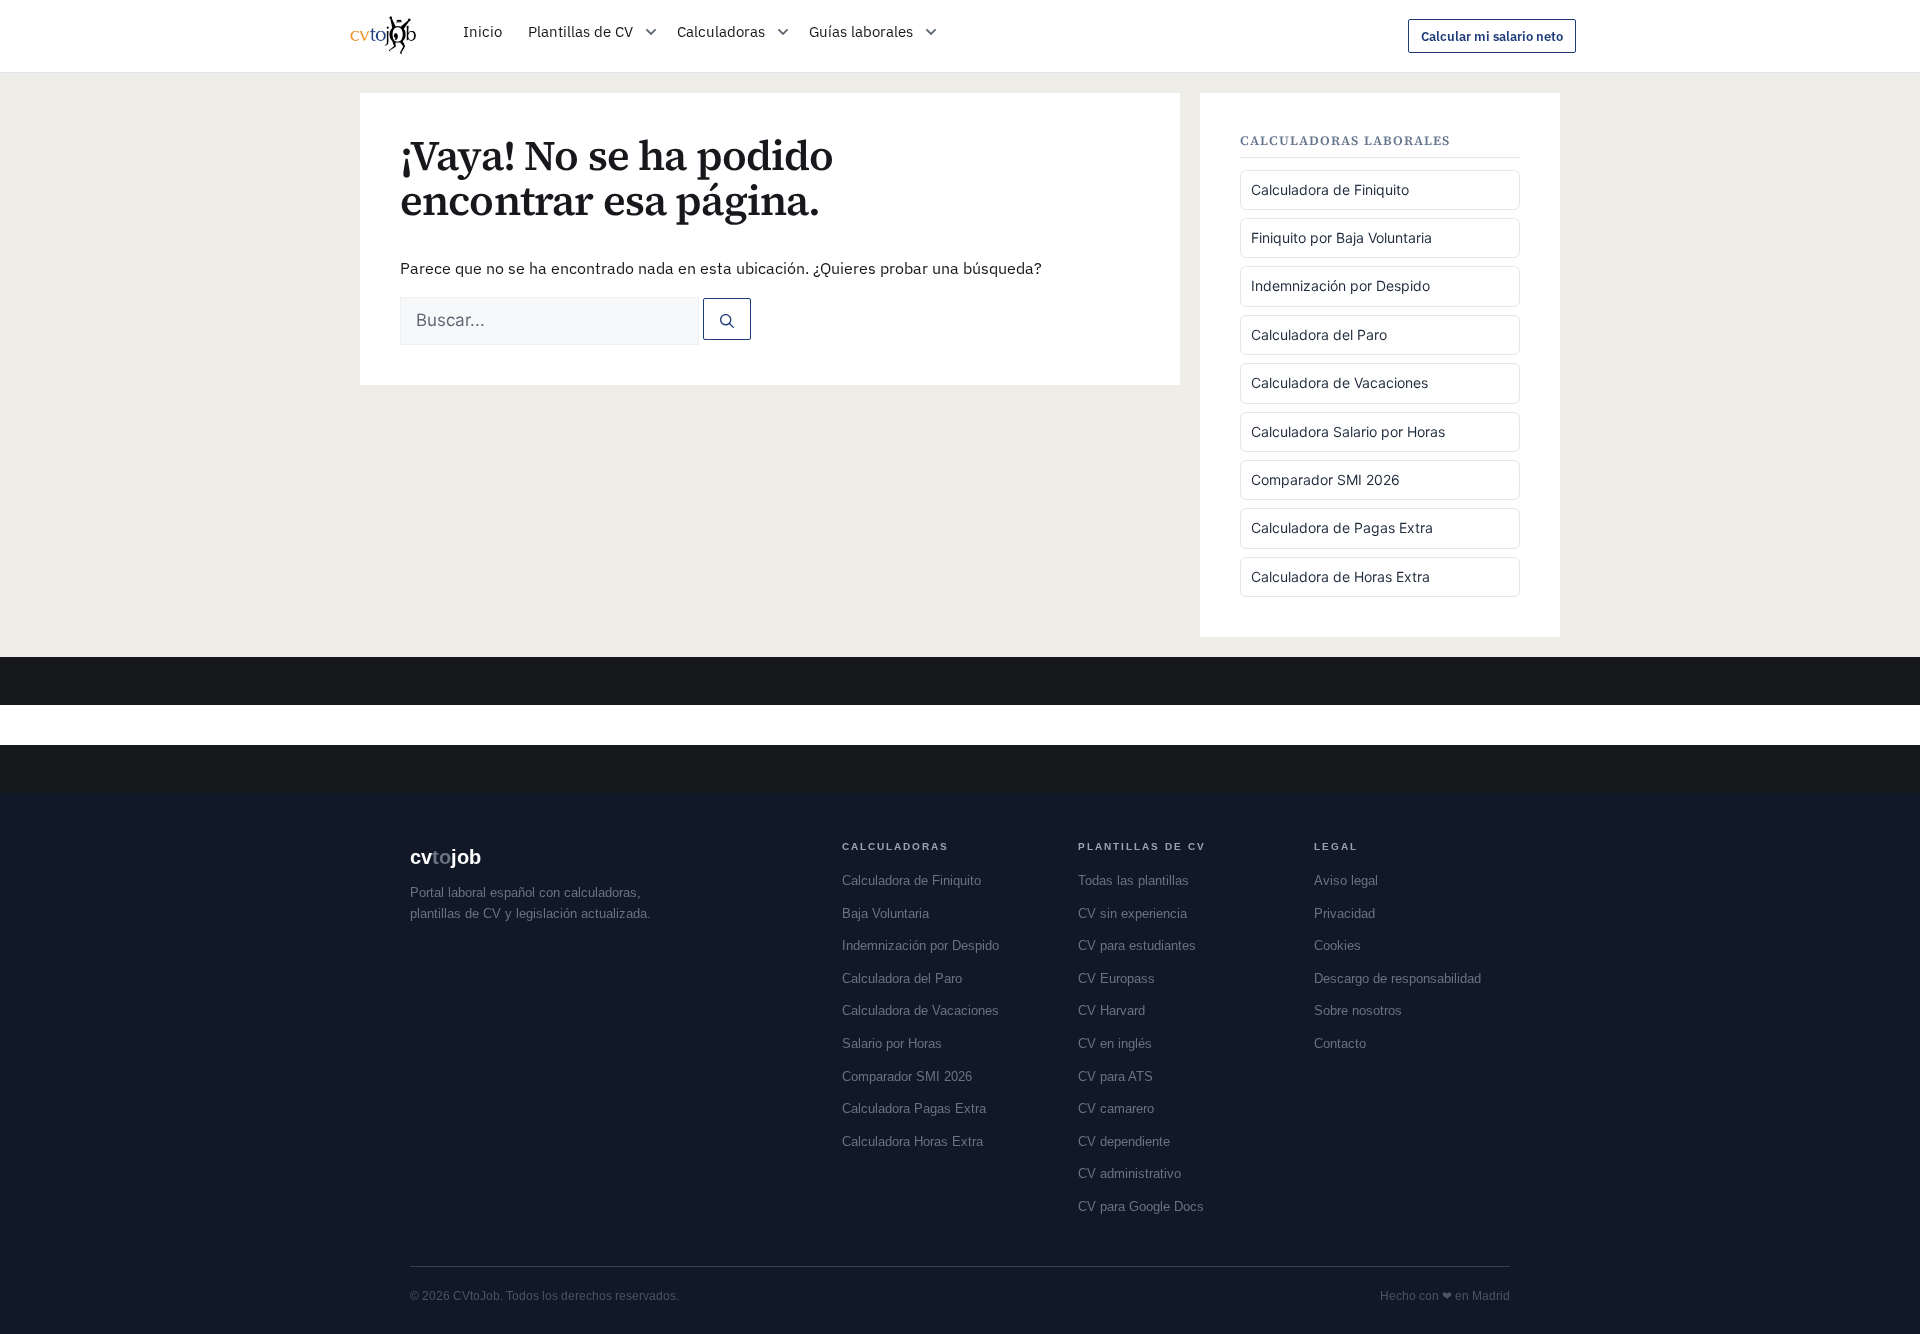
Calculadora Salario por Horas (1348, 431)
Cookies (1337, 945)
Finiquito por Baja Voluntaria (1341, 237)
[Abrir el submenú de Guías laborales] (931, 32)
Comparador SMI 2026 (1325, 479)
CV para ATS (1115, 1076)
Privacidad (1344, 913)
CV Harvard (1111, 1010)
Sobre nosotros (1358, 1010)
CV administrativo (1129, 1173)
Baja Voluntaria (885, 913)
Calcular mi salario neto (1492, 36)
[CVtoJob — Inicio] (385, 36)
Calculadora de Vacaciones (1339, 382)
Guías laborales (861, 31)
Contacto (1340, 1043)
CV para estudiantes (1137, 945)
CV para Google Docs (1141, 1206)
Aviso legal (1346, 880)
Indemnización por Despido (1340, 285)
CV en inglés (1115, 1043)
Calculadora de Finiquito (1330, 189)
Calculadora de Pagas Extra (1342, 527)
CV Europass (1116, 978)
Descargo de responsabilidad (1397, 978)
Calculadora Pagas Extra (914, 1108)
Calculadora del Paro (1319, 334)
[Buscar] (727, 319)
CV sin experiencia (1132, 913)
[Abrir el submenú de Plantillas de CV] (651, 32)
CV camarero (1116, 1108)
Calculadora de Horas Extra (1340, 576)
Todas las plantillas (1133, 880)
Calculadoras (721, 31)
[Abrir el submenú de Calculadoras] (783, 32)
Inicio (482, 31)
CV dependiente (1124, 1141)
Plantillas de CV (580, 31)
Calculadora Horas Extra (912, 1141)
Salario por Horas (892, 1043)
